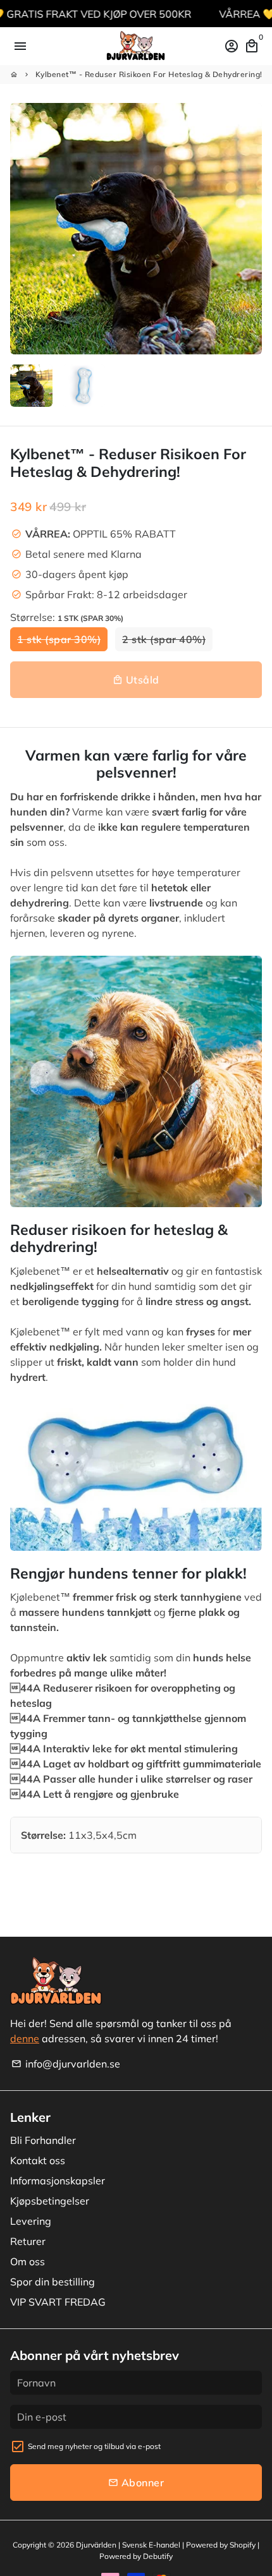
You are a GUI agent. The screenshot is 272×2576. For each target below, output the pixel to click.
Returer (28, 2241)
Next (250, 229)
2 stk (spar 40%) (164, 639)
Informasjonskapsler (58, 2181)
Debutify (158, 2556)
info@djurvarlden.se (66, 2064)
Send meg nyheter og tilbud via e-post (94, 2446)
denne (25, 2038)
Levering (31, 2221)
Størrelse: (67, 617)
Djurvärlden (96, 2545)
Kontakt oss (38, 2160)
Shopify (243, 2545)
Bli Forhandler (43, 2140)
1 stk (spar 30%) (59, 639)
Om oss (28, 2261)
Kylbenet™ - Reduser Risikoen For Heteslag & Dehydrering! (149, 74)
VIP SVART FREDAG (58, 2302)
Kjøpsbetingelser (50, 2201)
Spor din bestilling (53, 2282)
